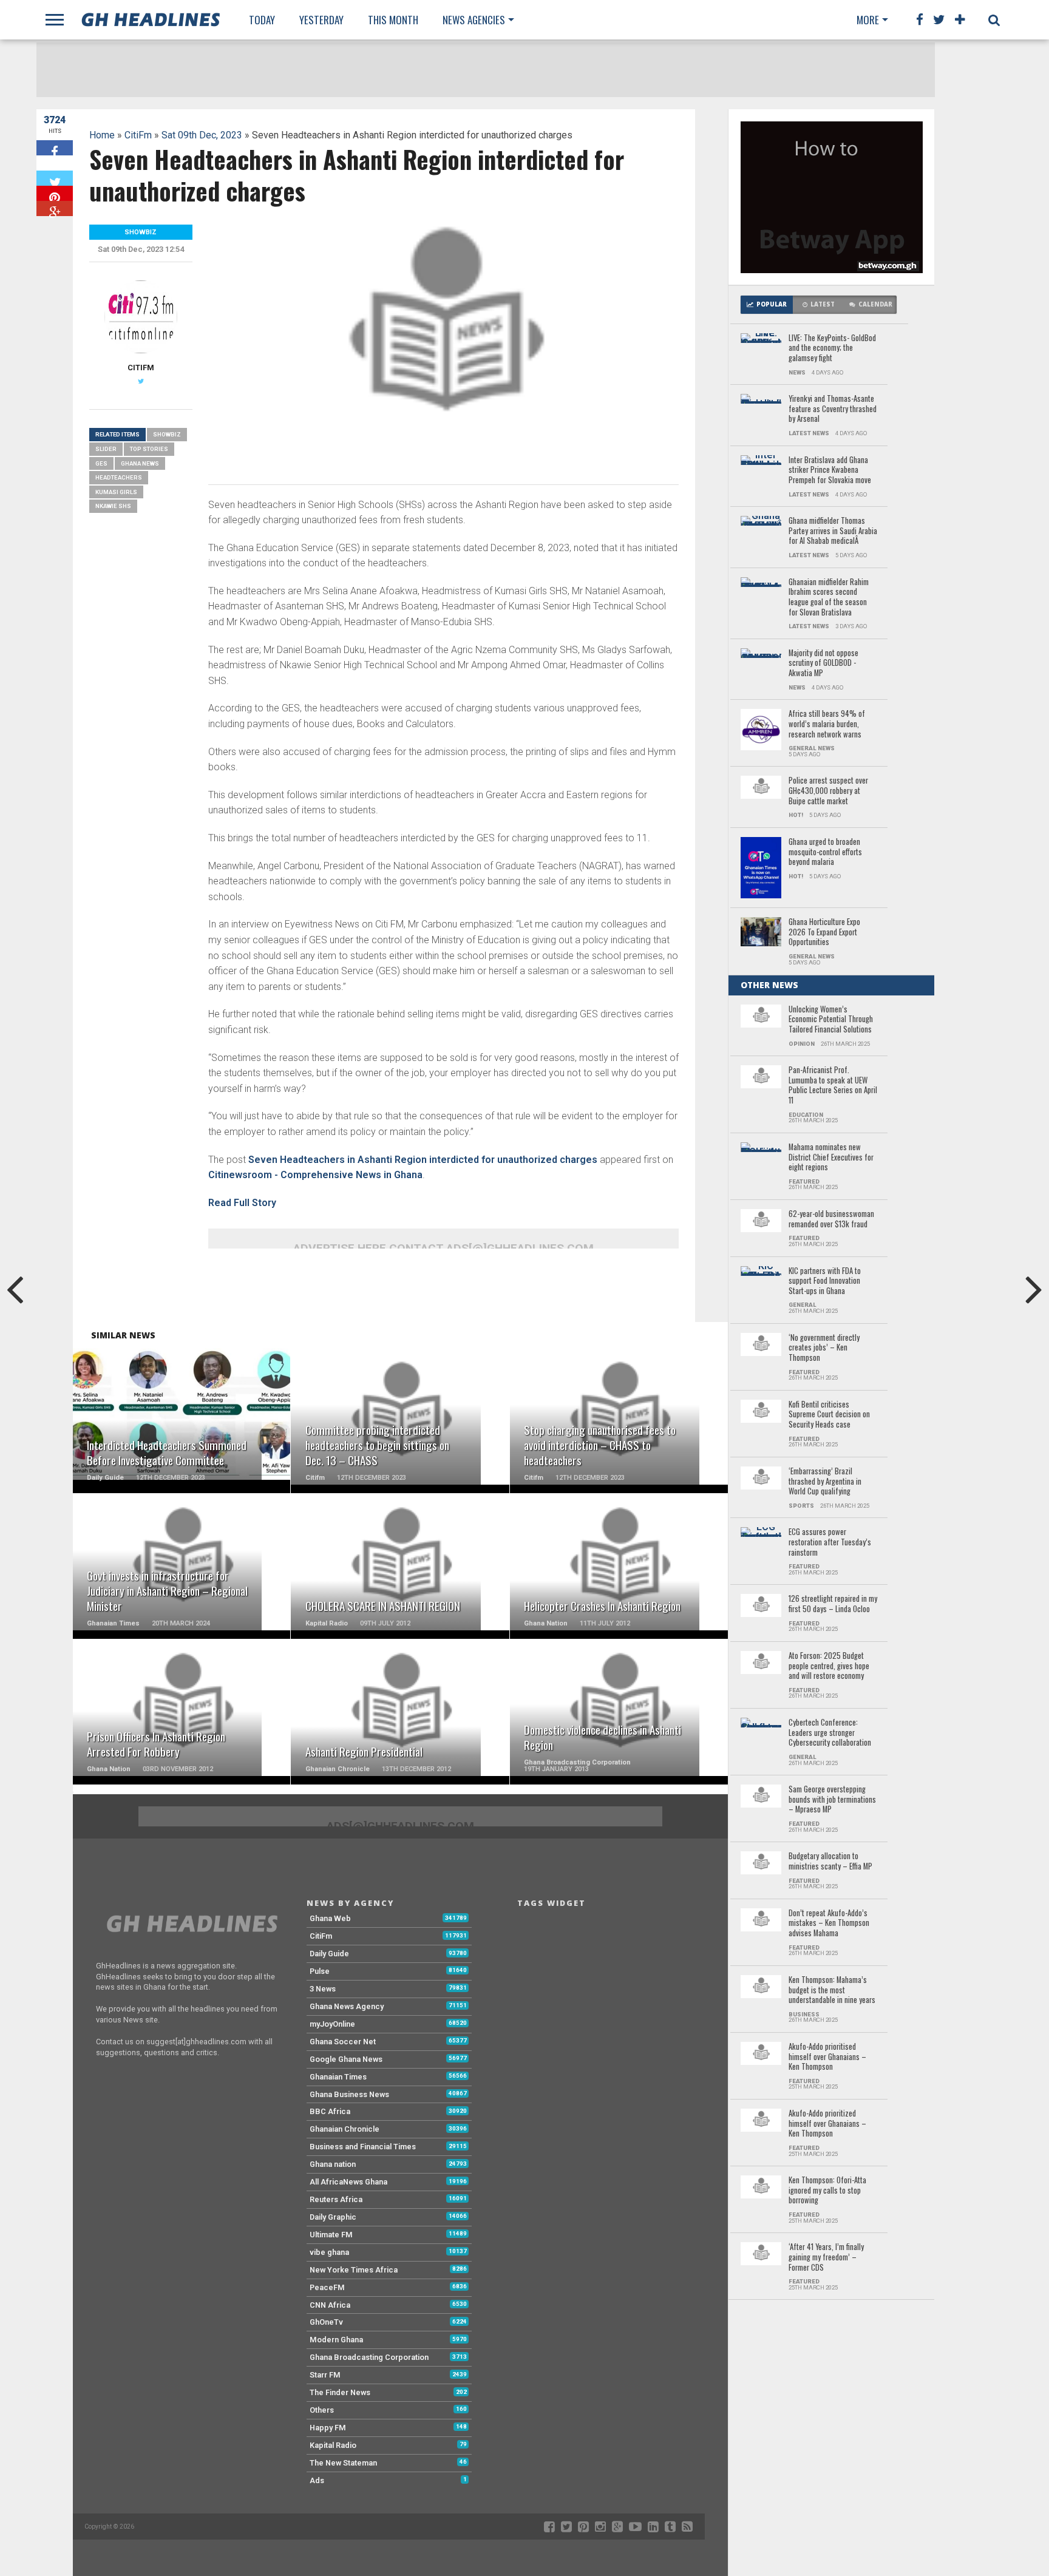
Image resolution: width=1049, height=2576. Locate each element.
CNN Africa (330, 2305)
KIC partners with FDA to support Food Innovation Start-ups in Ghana (825, 1281)
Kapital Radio (333, 2445)
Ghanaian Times (338, 2077)
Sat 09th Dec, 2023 (202, 135)
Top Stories (149, 449)
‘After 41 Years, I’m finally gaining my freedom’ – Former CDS (826, 2257)
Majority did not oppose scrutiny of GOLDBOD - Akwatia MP (823, 663)
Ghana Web (330, 1918)
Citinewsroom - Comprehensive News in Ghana (315, 1175)
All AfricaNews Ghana (348, 2182)
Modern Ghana (336, 2340)
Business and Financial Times (363, 2147)
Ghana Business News (349, 2094)
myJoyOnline (332, 2024)
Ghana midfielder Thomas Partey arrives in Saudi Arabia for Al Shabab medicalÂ (833, 531)
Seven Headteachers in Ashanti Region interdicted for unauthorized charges (423, 1160)
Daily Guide (329, 1954)
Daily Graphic (333, 2217)
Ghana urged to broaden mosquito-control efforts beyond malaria (825, 852)
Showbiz (167, 434)
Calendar (875, 304)
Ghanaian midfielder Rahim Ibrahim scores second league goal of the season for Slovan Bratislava (829, 598)
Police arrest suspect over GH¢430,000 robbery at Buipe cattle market (828, 791)
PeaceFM (327, 2287)
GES (101, 463)
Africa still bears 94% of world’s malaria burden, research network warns (827, 724)
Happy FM (328, 2428)
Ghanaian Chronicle (345, 2129)
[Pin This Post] (55, 193)
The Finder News (340, 2392)
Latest (823, 304)
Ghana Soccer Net (343, 2042)
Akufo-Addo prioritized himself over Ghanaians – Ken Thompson (827, 2124)
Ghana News (140, 463)
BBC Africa (330, 2111)
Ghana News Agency (347, 2006)
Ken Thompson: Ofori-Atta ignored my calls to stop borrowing (827, 2191)
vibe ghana (329, 2252)
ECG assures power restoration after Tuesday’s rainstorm (830, 1542)
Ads (317, 2480)
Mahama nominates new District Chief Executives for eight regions (831, 1158)
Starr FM (325, 2375)
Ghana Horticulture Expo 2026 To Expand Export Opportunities (824, 932)
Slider (106, 449)
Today (262, 20)
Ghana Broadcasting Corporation (369, 2357)
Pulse (320, 1971)
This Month (393, 20)
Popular (772, 304)
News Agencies (474, 20)
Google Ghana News (346, 2059)
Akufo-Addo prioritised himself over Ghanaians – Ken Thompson (827, 2057)
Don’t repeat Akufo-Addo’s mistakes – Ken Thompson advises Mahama (829, 1924)
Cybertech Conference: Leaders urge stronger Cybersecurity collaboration (830, 1733)
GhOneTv (326, 2322)
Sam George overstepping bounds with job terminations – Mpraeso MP (832, 1800)
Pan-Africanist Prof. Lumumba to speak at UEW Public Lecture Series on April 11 (833, 1086)
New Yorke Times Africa (354, 2270)
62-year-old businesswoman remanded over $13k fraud (831, 1219)
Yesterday (321, 20)
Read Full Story (242, 1203)
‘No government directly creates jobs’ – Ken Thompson (824, 1348)
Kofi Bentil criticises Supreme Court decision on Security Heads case (829, 1415)
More (868, 20)
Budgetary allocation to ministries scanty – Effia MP (830, 1861)
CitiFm (138, 135)
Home (102, 135)
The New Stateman (343, 2463)
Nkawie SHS (113, 506)
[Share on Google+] (55, 208)
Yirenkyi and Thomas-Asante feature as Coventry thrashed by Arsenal (833, 409)
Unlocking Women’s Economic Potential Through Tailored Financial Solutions (831, 1020)
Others (322, 2410)
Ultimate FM (331, 2235)
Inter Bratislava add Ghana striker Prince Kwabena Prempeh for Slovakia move (830, 470)
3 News (323, 1989)
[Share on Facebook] (55, 148)
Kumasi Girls (116, 492)
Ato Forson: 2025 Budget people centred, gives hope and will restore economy (829, 1666)
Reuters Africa (336, 2199)
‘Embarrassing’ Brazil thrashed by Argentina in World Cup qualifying (825, 1482)
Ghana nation (333, 2164)
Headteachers (119, 477)
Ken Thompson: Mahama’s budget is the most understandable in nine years (832, 1990)
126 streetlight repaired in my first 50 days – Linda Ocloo (833, 1604)
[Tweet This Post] (55, 178)
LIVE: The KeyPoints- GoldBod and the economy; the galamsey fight (832, 348)
